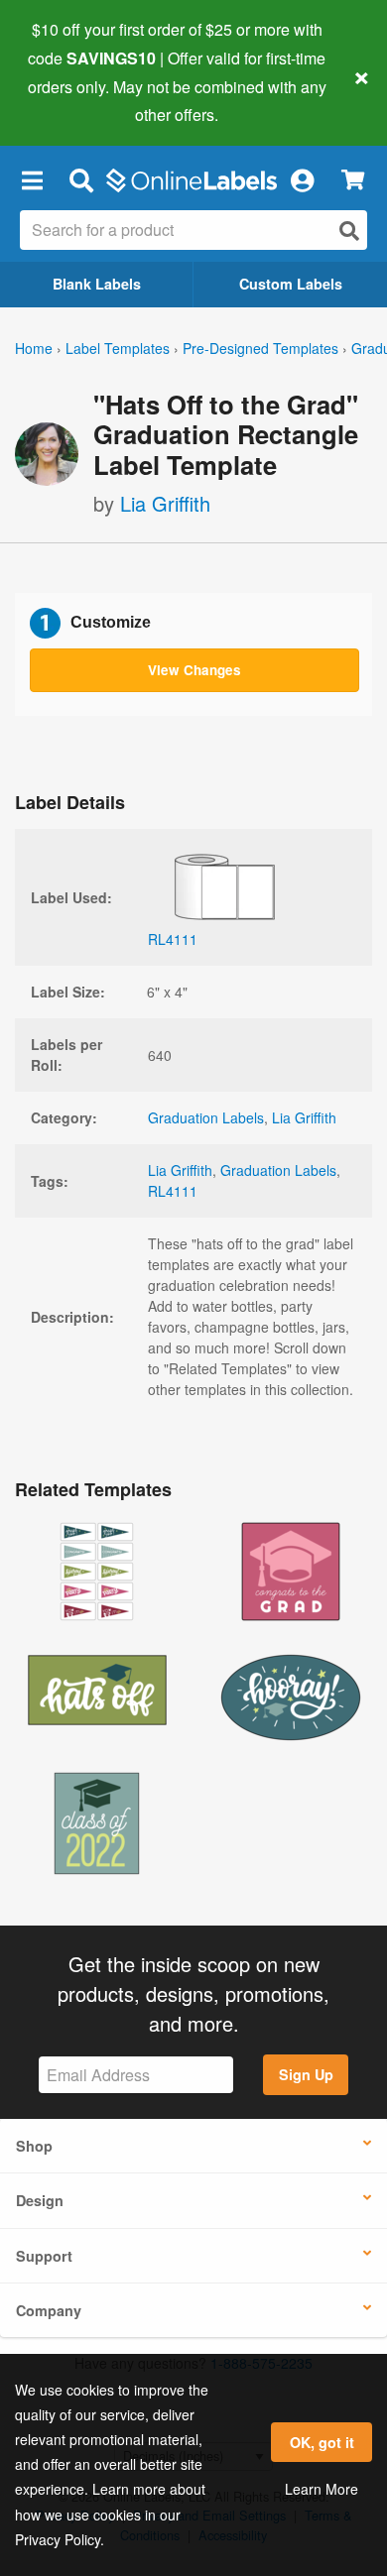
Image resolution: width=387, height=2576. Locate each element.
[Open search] (349, 231)
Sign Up (306, 2074)
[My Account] (302, 179)
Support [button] (44, 2256)
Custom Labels (291, 284)
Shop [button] (34, 2146)
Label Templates (118, 348)
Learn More (322, 2489)
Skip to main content (72, 100)
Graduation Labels (206, 1117)
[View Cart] (353, 180)
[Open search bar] (81, 179)
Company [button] (49, 2310)
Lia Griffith (165, 503)
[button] (32, 179)
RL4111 (173, 1191)
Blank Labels (97, 284)
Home (34, 348)
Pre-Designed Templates (260, 348)
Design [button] (40, 2200)
